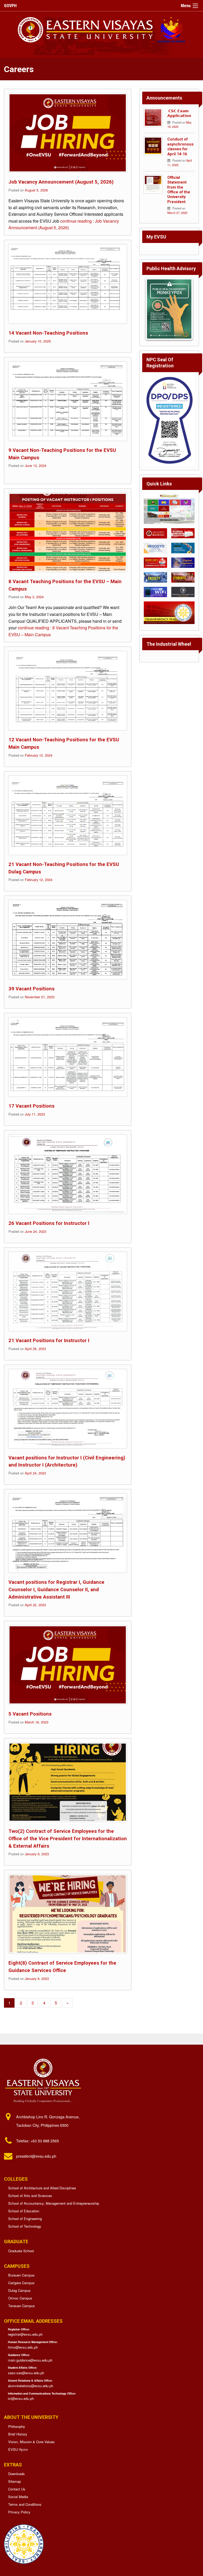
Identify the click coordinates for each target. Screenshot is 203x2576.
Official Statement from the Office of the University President (179, 190)
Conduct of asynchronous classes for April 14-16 (180, 147)
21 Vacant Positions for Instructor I (49, 1340)
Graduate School (21, 2251)
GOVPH (10, 6)
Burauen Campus (21, 2275)
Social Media (18, 2497)
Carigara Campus (21, 2283)
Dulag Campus (19, 2290)
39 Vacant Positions (31, 989)
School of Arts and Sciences (30, 2196)
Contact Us (17, 2489)
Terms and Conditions (25, 2504)
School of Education (24, 2211)
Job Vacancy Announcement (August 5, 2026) (61, 182)
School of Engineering (25, 2219)
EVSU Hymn (18, 2449)
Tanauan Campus (22, 2306)
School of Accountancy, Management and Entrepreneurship (54, 2203)
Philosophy (17, 2426)
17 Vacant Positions (31, 1106)
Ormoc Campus (20, 2298)
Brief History (18, 2434)
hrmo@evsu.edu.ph (23, 2347)
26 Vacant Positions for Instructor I (49, 1223)
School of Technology (25, 2226)
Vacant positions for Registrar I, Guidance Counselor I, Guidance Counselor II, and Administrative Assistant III (56, 1589)
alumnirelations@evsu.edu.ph (31, 2386)
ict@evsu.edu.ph (21, 2398)
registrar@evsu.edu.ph (25, 2334)
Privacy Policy (19, 2512)
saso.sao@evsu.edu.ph (26, 2373)
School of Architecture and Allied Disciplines (42, 2188)
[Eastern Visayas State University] (102, 29)
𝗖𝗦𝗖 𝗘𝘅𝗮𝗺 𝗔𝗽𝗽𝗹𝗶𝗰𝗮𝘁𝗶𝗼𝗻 (179, 113)
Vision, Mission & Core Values (31, 2442)
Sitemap (15, 2481)
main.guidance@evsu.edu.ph (30, 2360)
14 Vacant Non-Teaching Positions (48, 333)
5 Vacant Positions (30, 1714)
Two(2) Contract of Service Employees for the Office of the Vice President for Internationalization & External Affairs (68, 1838)
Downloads (17, 2474)
